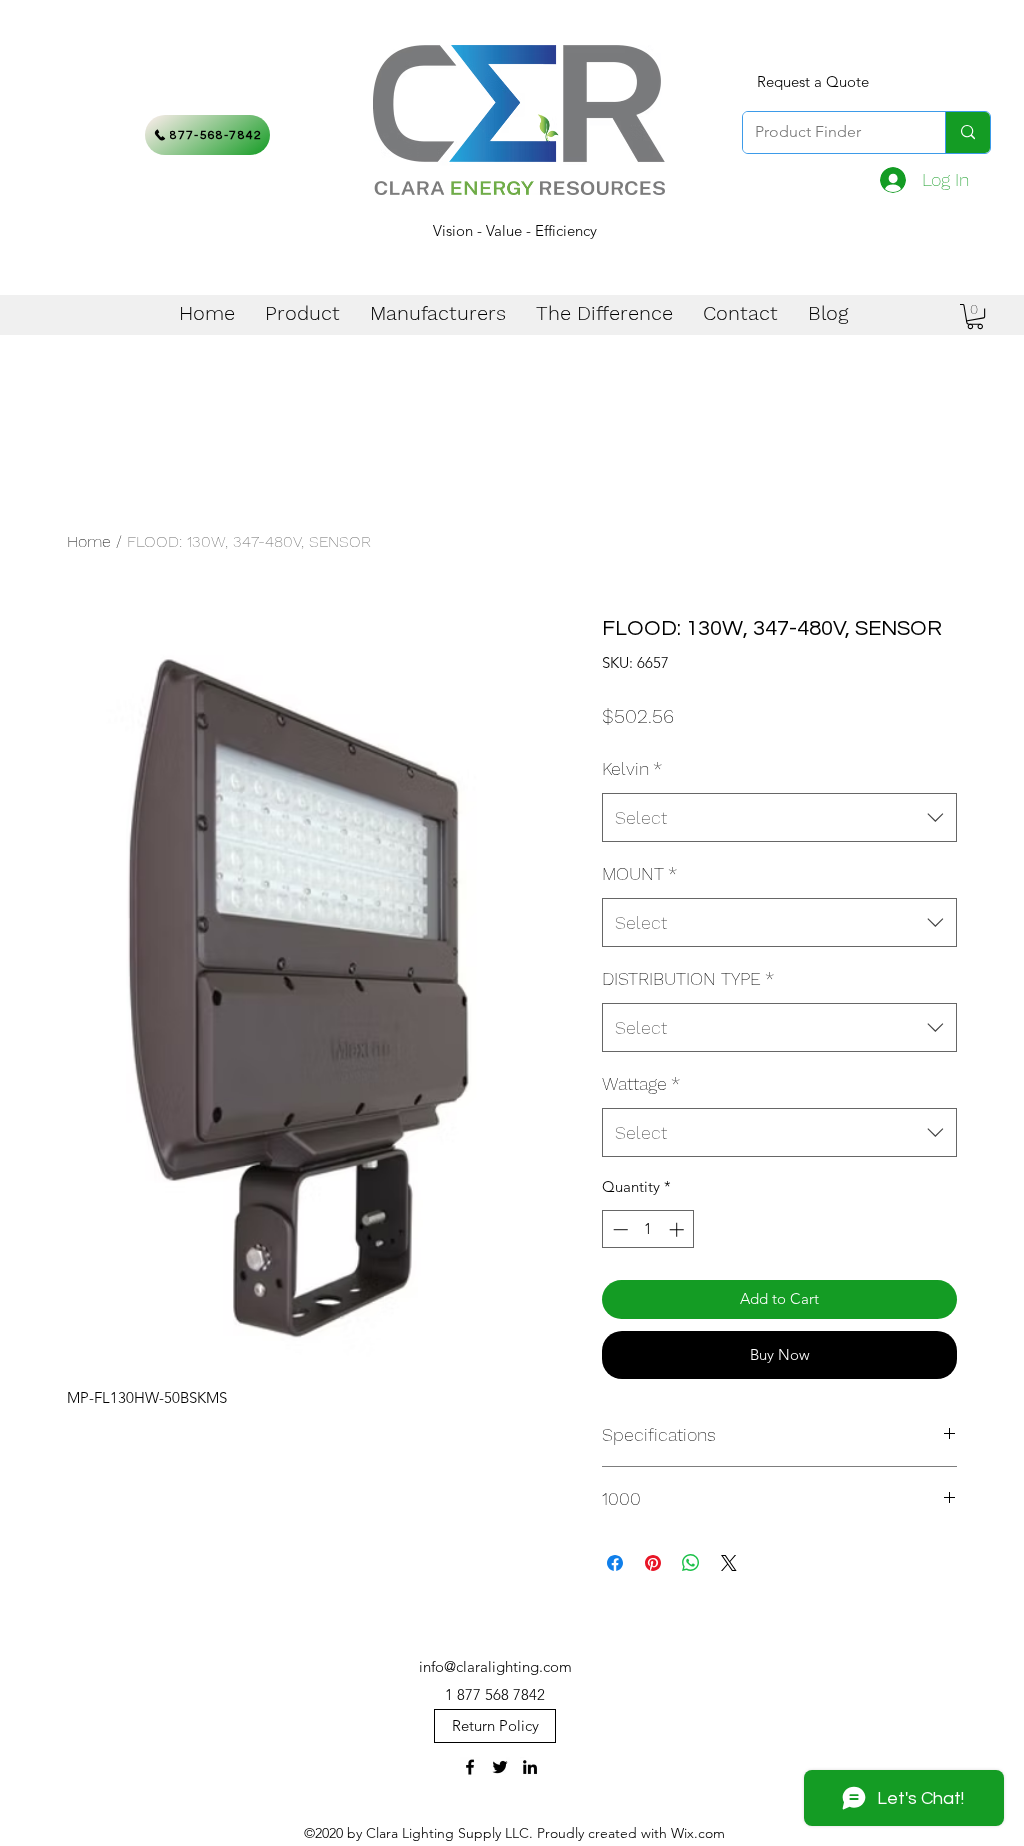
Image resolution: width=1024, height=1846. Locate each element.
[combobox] (779, 818)
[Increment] (678, 1229)
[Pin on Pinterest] (653, 1563)
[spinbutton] (648, 1229)
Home (89, 541)
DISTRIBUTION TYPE (688, 978)
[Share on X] (729, 1563)
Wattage (641, 1083)
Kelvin (632, 768)
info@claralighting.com (495, 1666)
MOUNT (639, 873)
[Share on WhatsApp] (691, 1563)
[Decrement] (618, 1229)
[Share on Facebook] (615, 1563)
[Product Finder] (967, 132)
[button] (975, 316)
